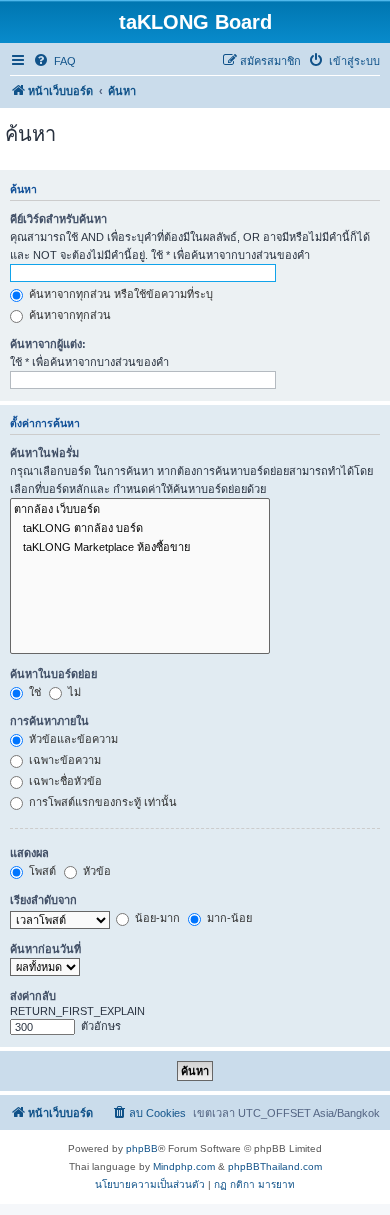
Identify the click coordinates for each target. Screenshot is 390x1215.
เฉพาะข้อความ (63, 760)
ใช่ (33, 692)
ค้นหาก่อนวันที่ (45, 949)
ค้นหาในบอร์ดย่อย (53, 674)
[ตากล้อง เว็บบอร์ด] (140, 509)
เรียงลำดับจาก (43, 900)
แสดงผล (29, 853)
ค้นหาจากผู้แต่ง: (48, 344)
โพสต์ (41, 871)
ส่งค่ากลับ (33, 996)
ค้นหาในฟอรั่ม (44, 453)
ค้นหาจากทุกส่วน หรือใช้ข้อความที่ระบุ (119, 294)
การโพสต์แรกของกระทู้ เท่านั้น (101, 802)
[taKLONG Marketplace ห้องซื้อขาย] (140, 547)
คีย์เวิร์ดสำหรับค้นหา (58, 219)
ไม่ (73, 692)
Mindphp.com (184, 1166)
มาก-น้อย (228, 918)
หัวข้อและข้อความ (72, 739)
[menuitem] (54, 61)
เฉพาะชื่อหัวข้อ (64, 781)
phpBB (142, 1148)
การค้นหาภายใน (49, 721)
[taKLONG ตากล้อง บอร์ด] (140, 528)
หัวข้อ (95, 871)
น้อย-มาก (156, 918)
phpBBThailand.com (275, 1166)
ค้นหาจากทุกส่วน (68, 315)
